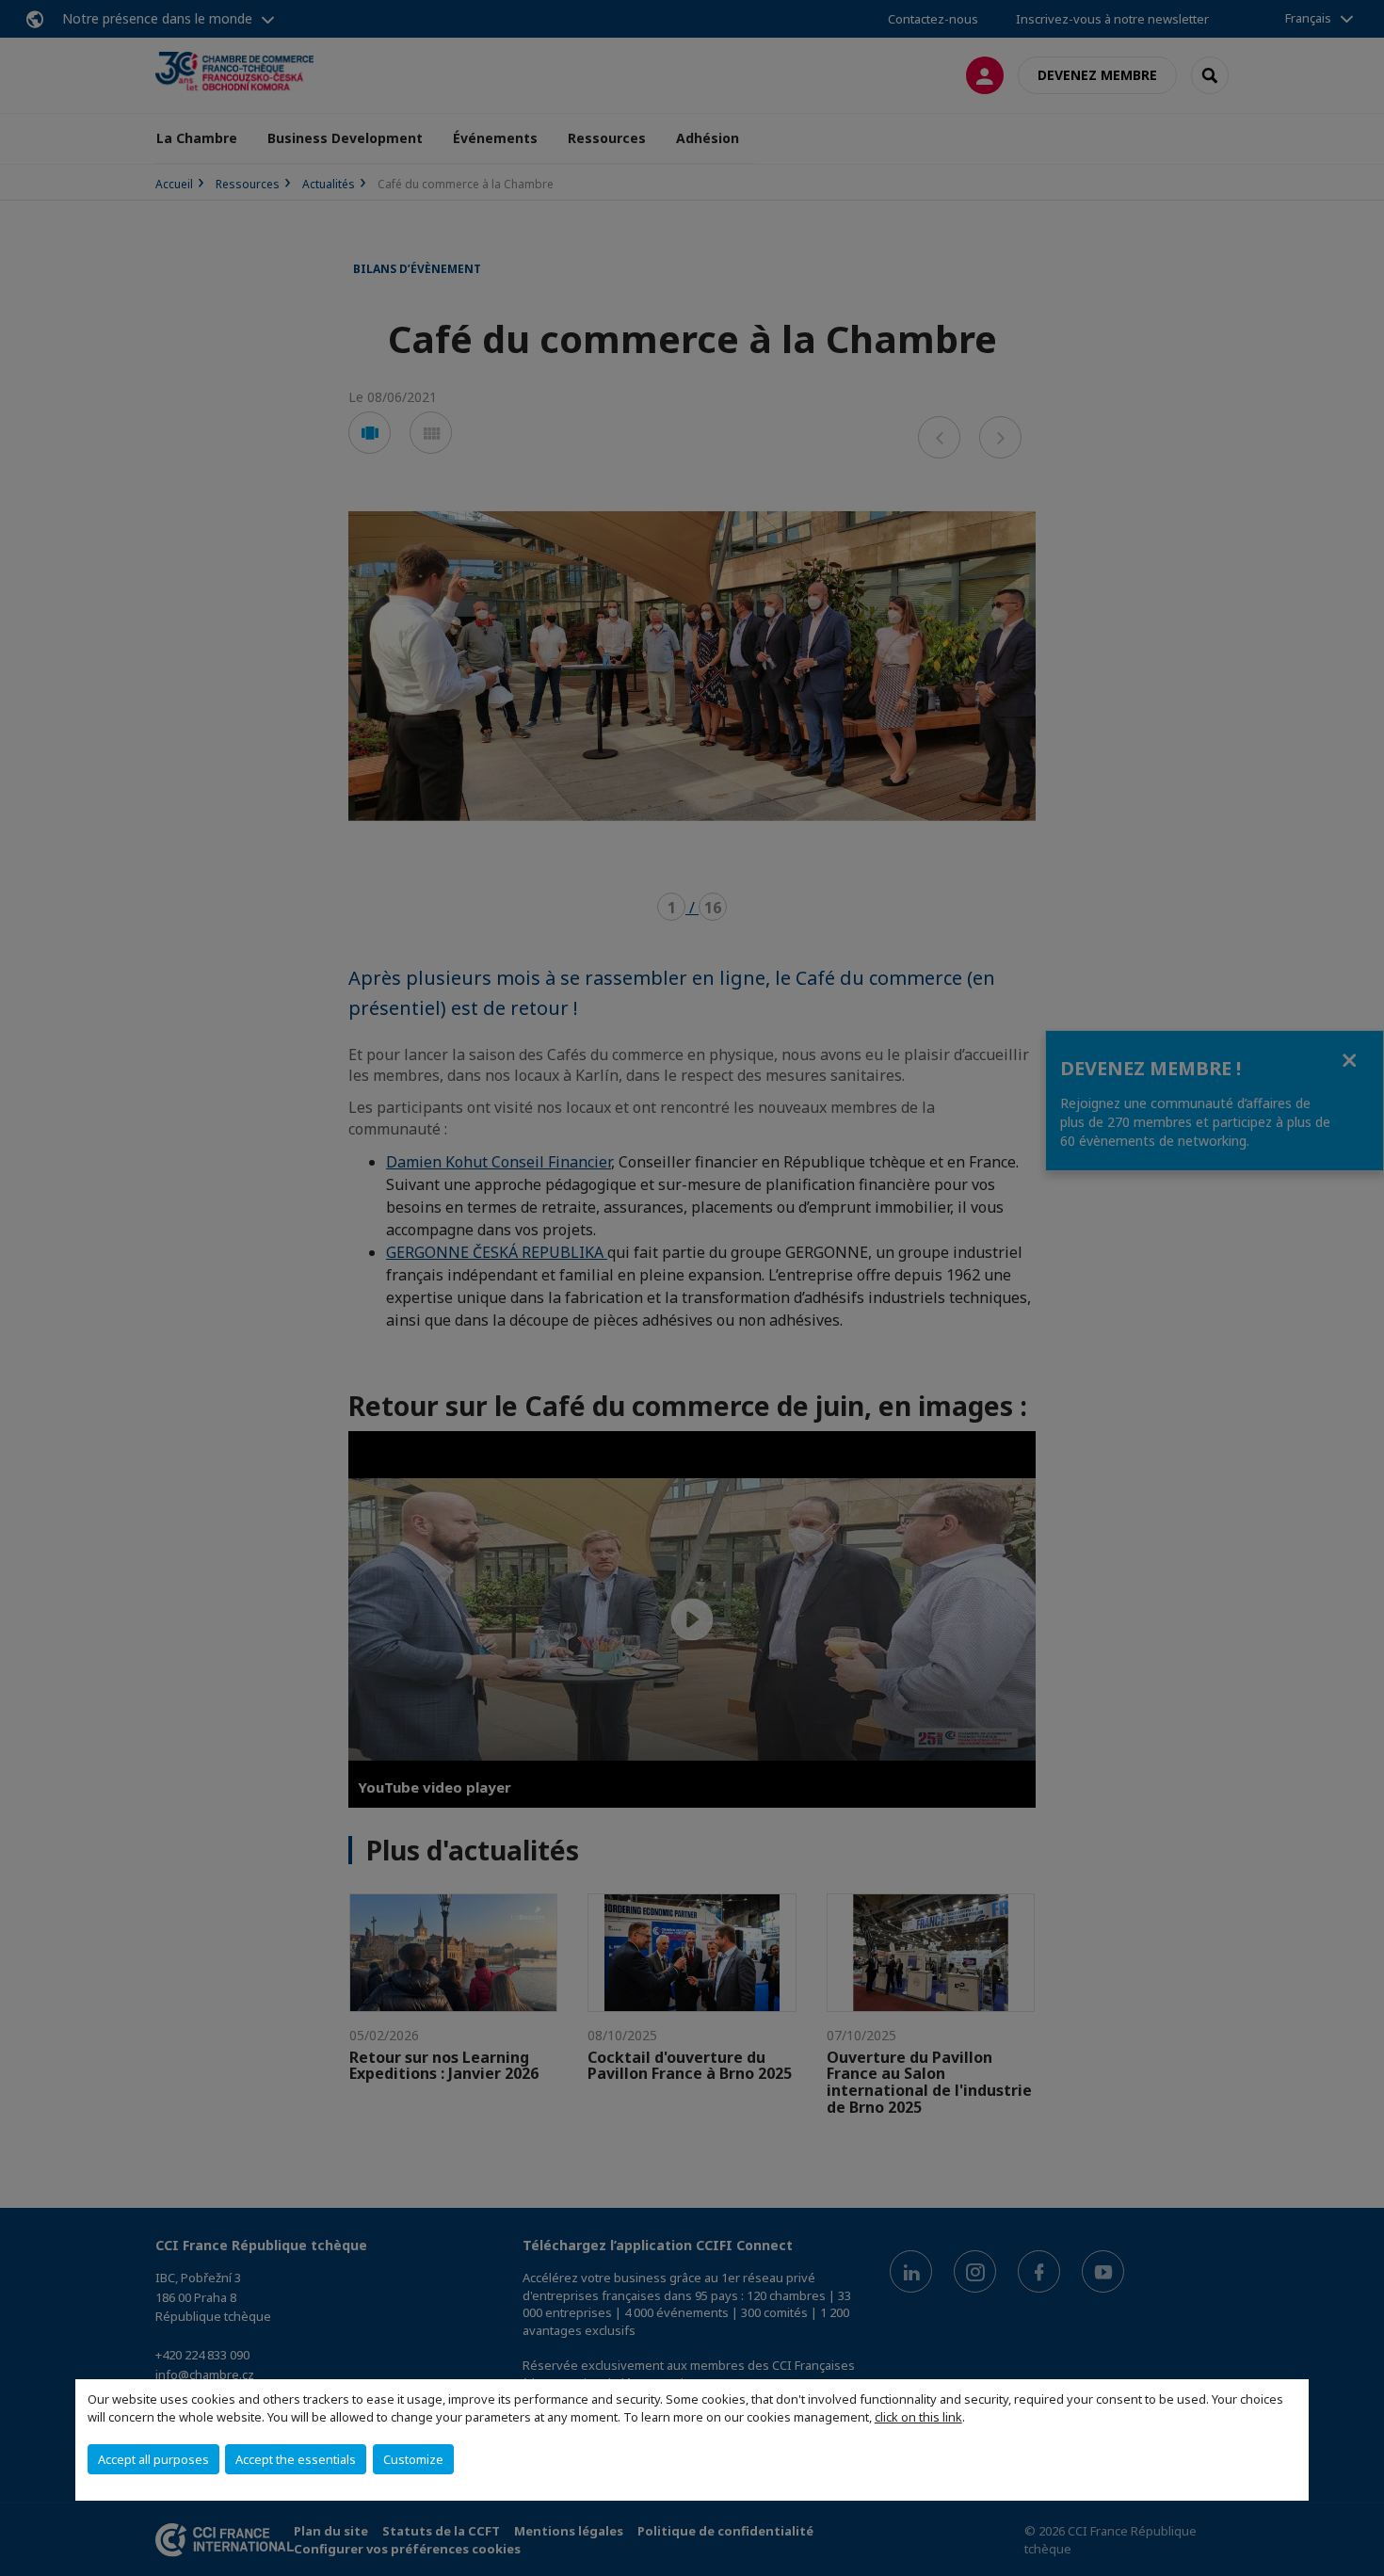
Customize (413, 2459)
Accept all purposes (153, 2459)
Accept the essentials (296, 2459)
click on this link (918, 2417)
